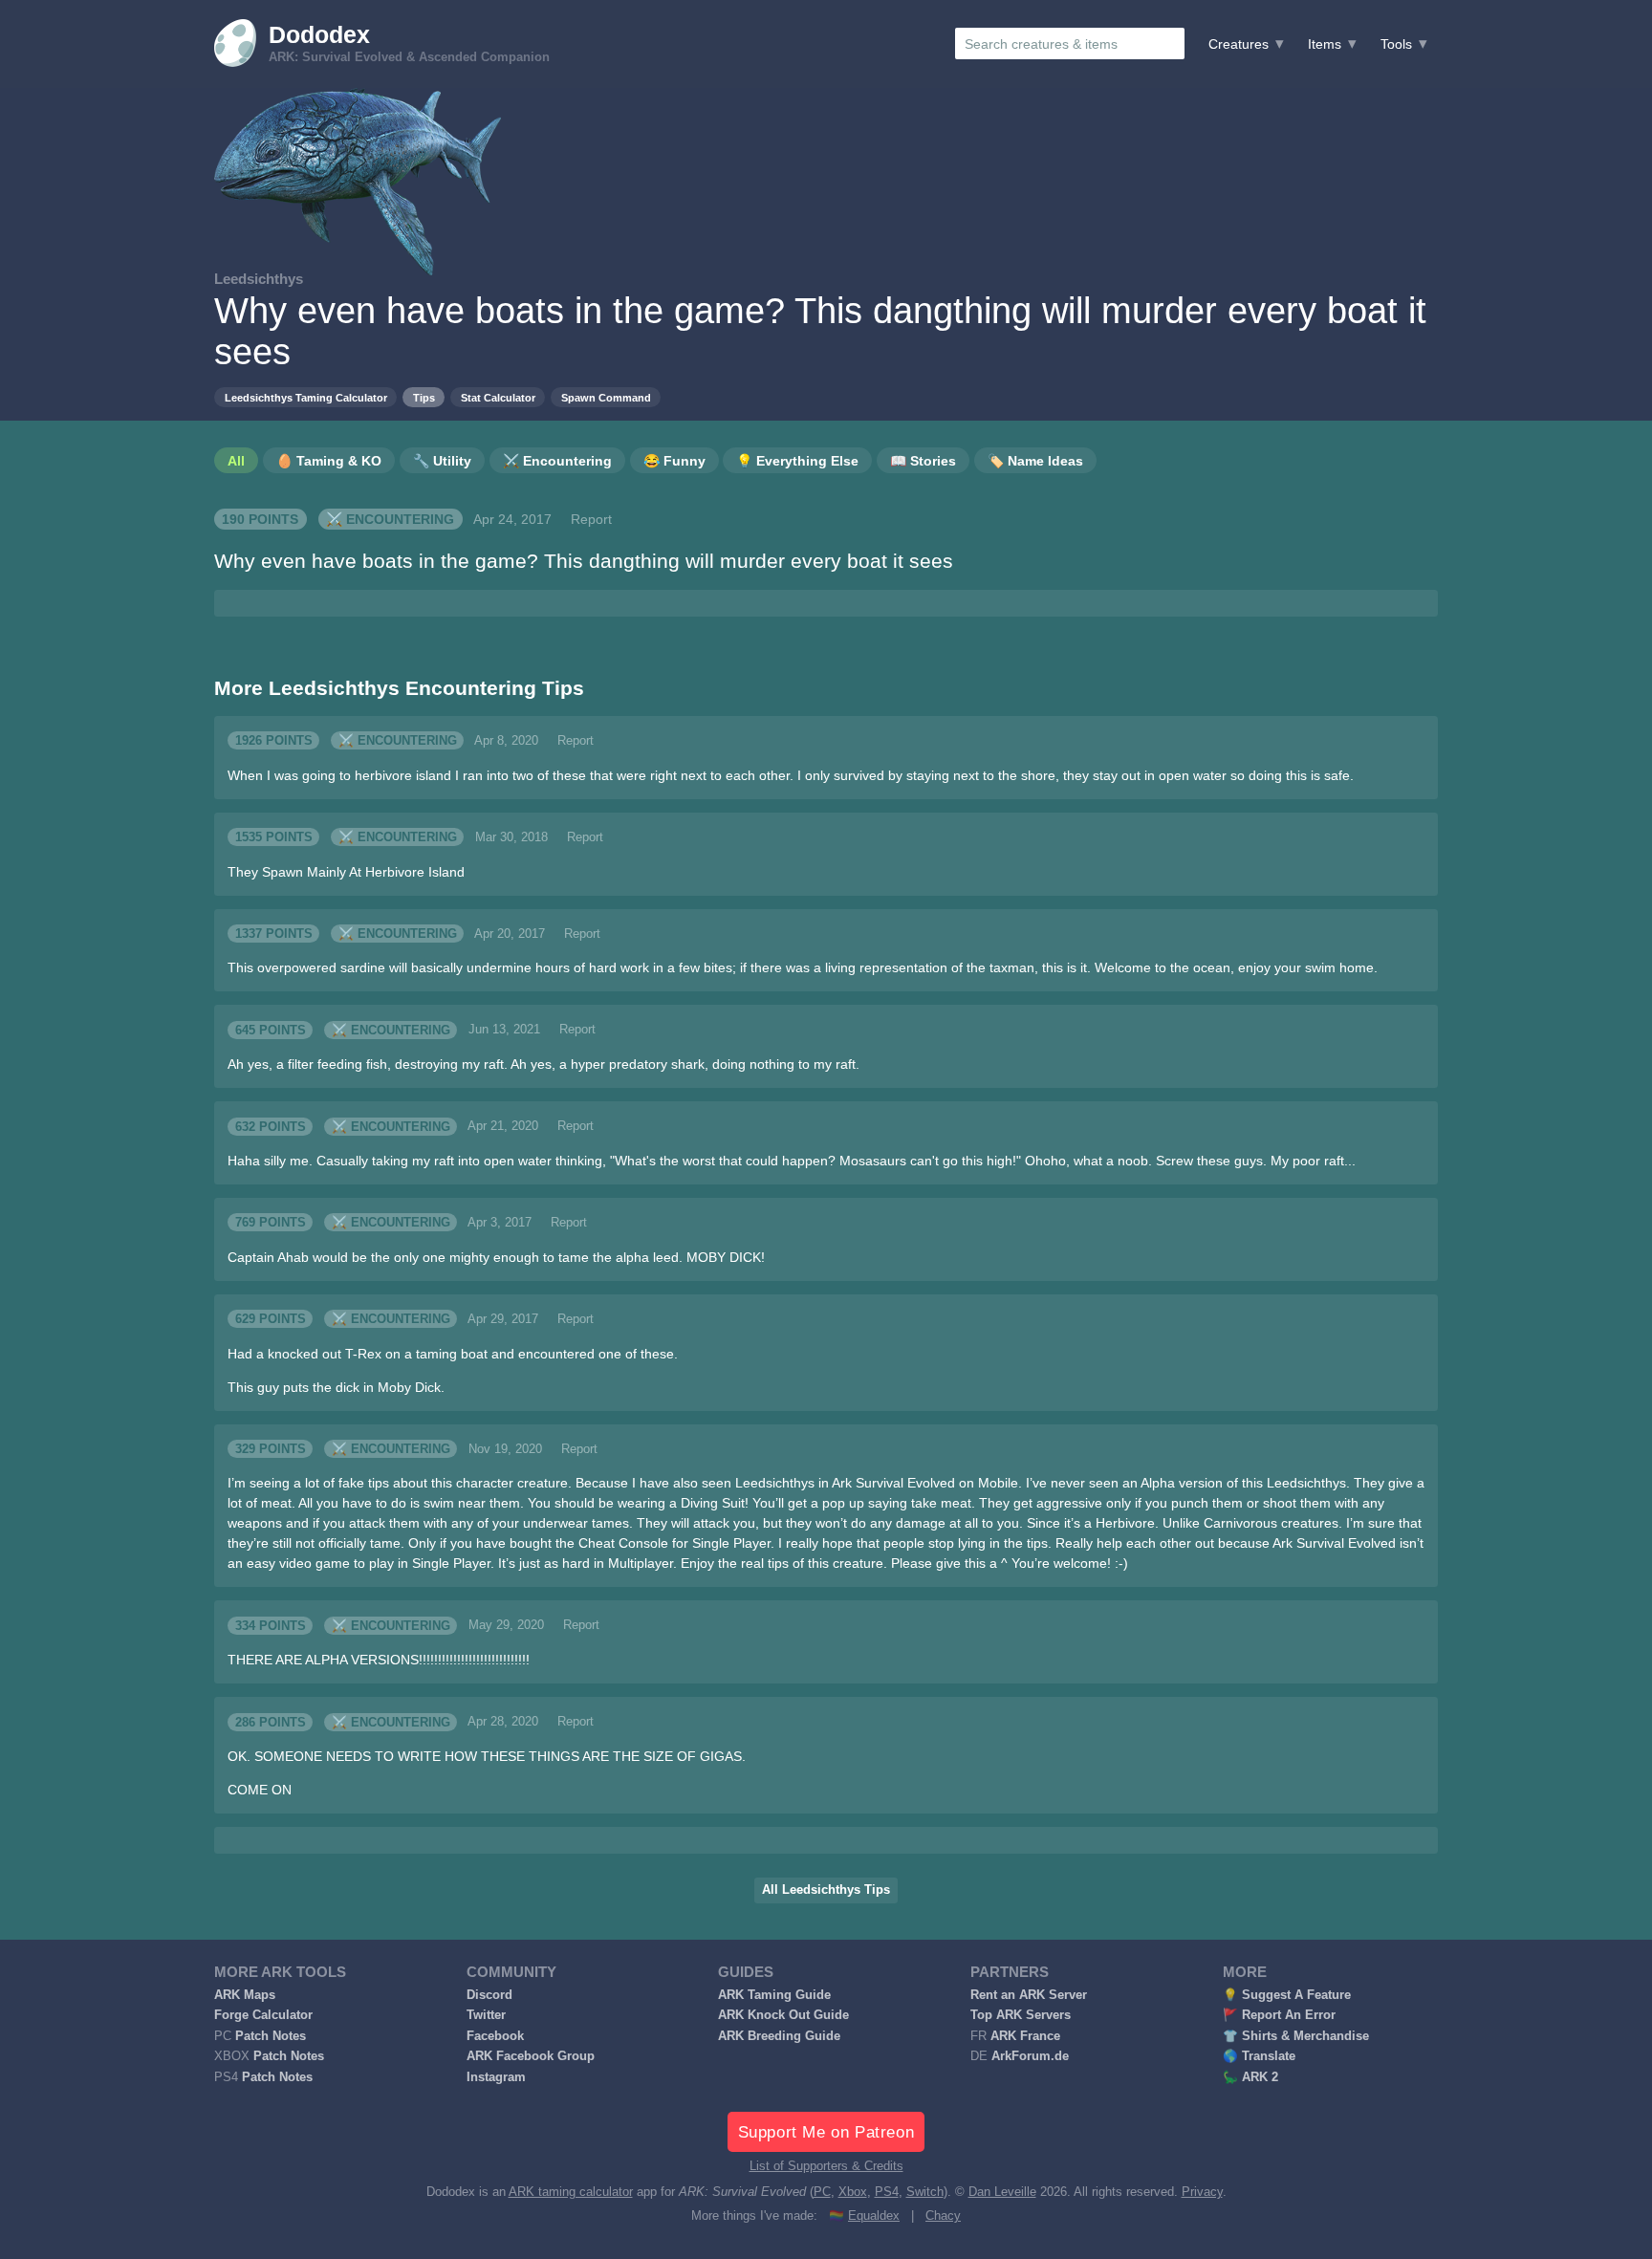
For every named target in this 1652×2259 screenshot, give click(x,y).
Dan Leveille (1002, 2192)
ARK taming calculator (571, 2192)
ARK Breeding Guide (779, 2036)
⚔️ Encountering (390, 519)
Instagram (496, 2077)
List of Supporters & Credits (826, 2166)
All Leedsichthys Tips (826, 1890)
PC (822, 2192)
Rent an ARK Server (1029, 1995)
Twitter (486, 2015)
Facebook (495, 2036)
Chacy (943, 2216)
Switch (925, 2192)
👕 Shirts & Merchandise (1296, 2036)
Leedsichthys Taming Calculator (306, 398)
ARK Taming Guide (774, 1995)
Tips (424, 398)
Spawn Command (606, 398)
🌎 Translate (1259, 2056)
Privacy (1202, 2192)
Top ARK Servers (1021, 2015)
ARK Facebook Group (531, 2056)
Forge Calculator (263, 2015)
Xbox (853, 2192)
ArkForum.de (1030, 2056)
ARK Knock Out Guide (783, 2015)
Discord (489, 1995)
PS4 (887, 2192)
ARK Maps (245, 1995)
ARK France (1025, 2036)
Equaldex (874, 2216)
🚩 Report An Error (1279, 2015)
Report (591, 519)
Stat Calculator (498, 398)
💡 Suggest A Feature (1287, 1995)
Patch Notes (271, 2036)
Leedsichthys (259, 279)
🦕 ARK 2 (1250, 2077)
